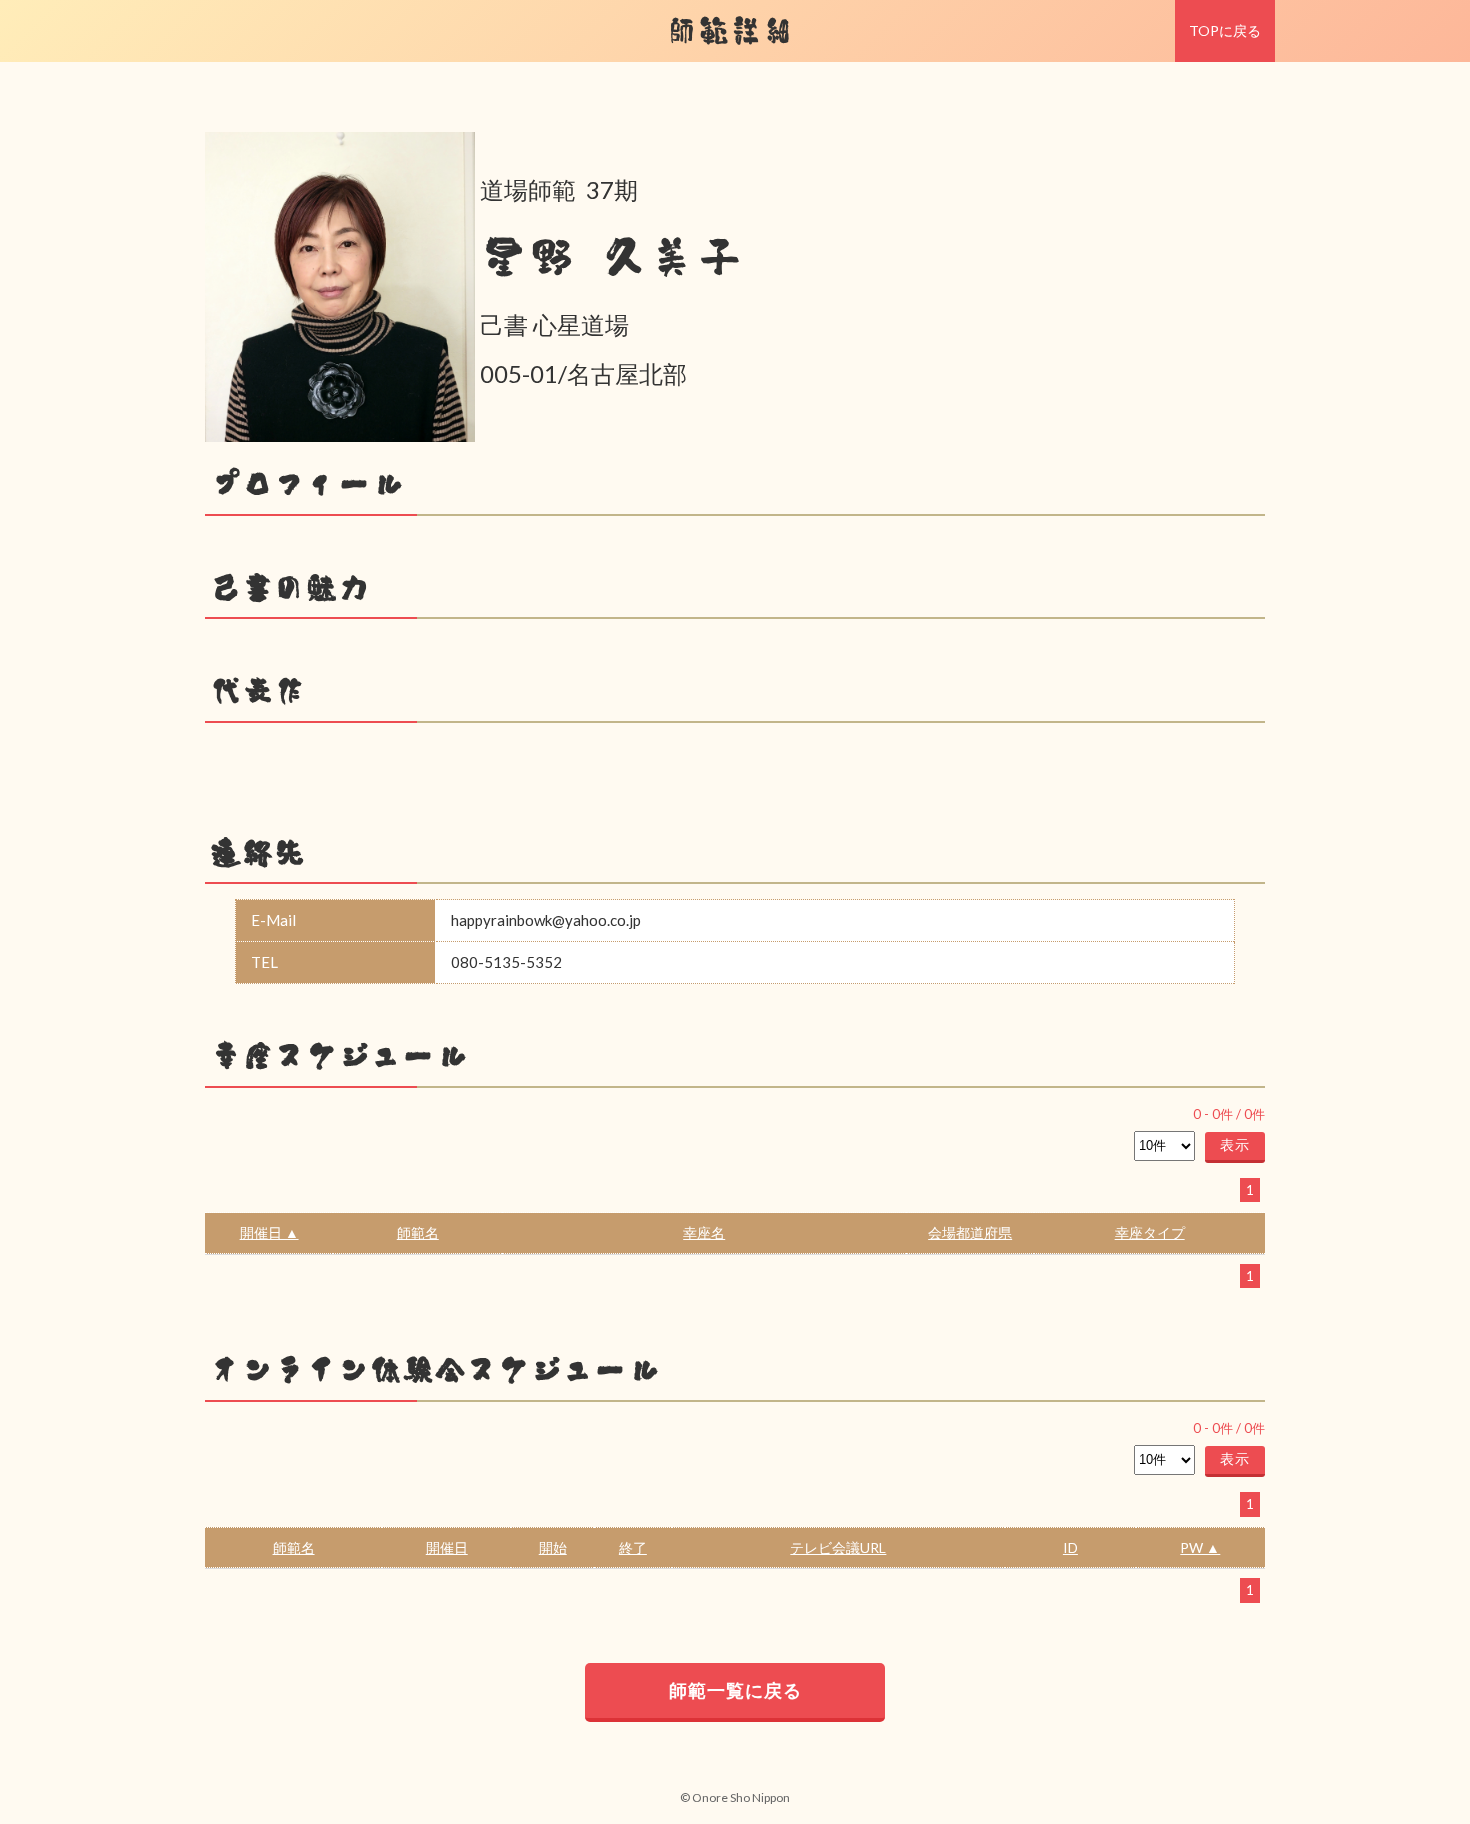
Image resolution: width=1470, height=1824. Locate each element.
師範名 (418, 1232)
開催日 (447, 1547)
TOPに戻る (1225, 30)
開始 (553, 1547)
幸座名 (704, 1232)
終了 (633, 1547)
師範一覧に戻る (735, 1690)
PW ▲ (1200, 1547)
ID (1070, 1547)
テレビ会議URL (838, 1547)
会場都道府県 (970, 1232)
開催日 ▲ (269, 1232)
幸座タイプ (1150, 1232)
